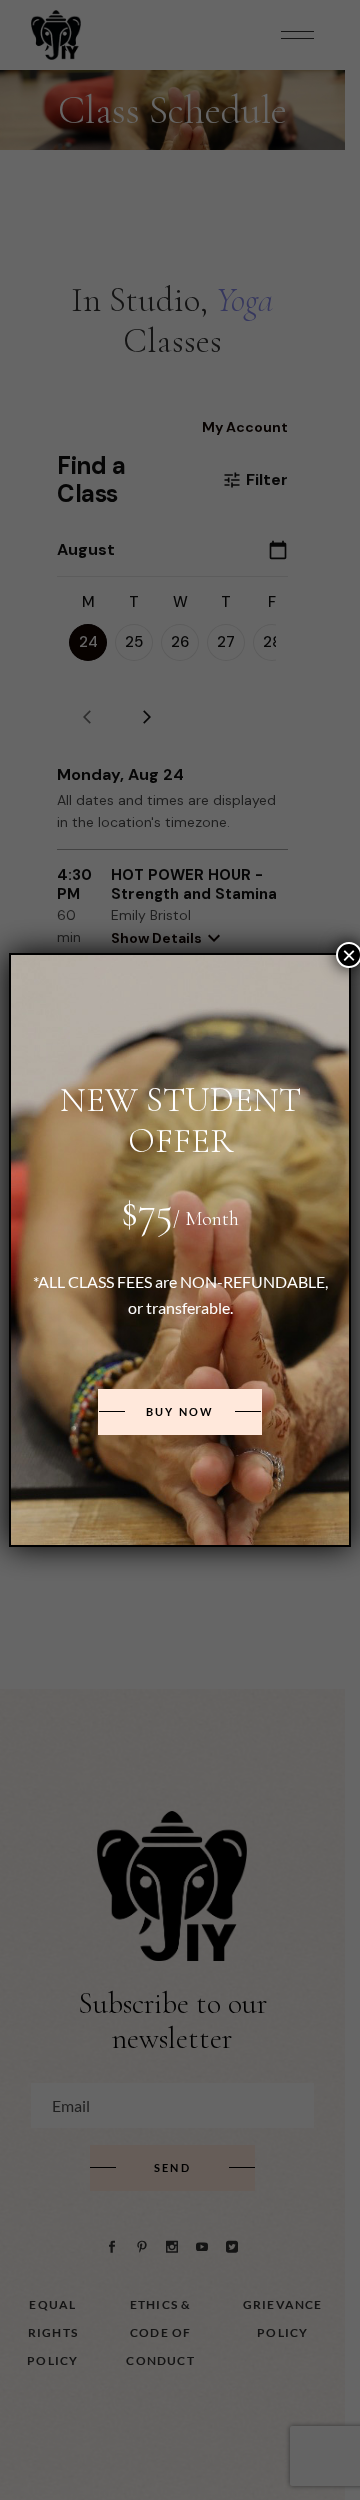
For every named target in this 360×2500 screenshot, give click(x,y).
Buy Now (180, 1411)
